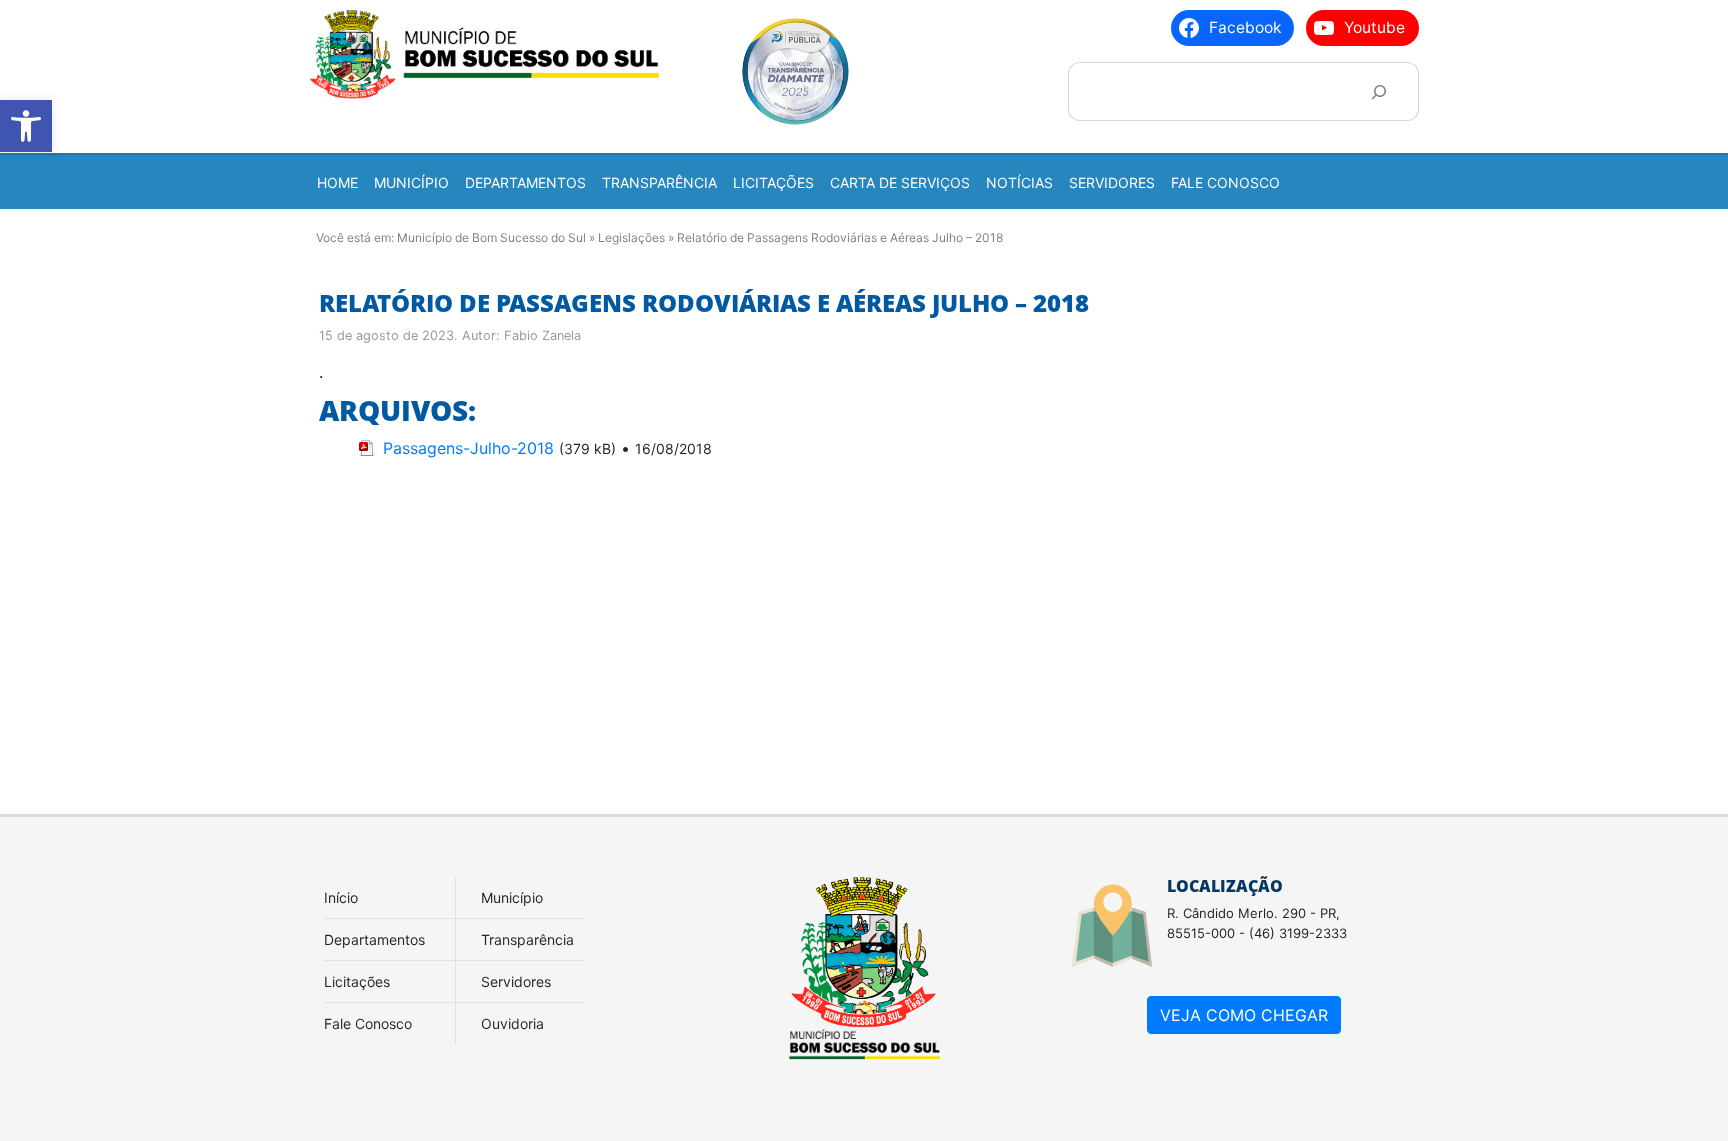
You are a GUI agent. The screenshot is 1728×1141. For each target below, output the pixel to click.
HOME (337, 182)
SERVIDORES (1112, 182)
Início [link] (341, 897)
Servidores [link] (516, 981)
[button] (26, 126)
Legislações (631, 237)
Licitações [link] (357, 981)
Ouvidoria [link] (512, 1023)
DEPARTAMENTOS (525, 182)
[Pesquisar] (1378, 91)
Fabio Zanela (542, 335)
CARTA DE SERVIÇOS (900, 182)
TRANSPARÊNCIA (659, 182)
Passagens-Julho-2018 (468, 448)
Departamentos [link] (374, 939)
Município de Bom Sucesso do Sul (491, 237)
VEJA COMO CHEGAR (1244, 1015)
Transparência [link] (527, 939)
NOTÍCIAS (1019, 182)
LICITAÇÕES (773, 182)
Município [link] (512, 897)
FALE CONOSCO (1225, 182)
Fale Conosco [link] (368, 1023)
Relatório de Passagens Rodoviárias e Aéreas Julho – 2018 (704, 302)
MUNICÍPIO (411, 182)
